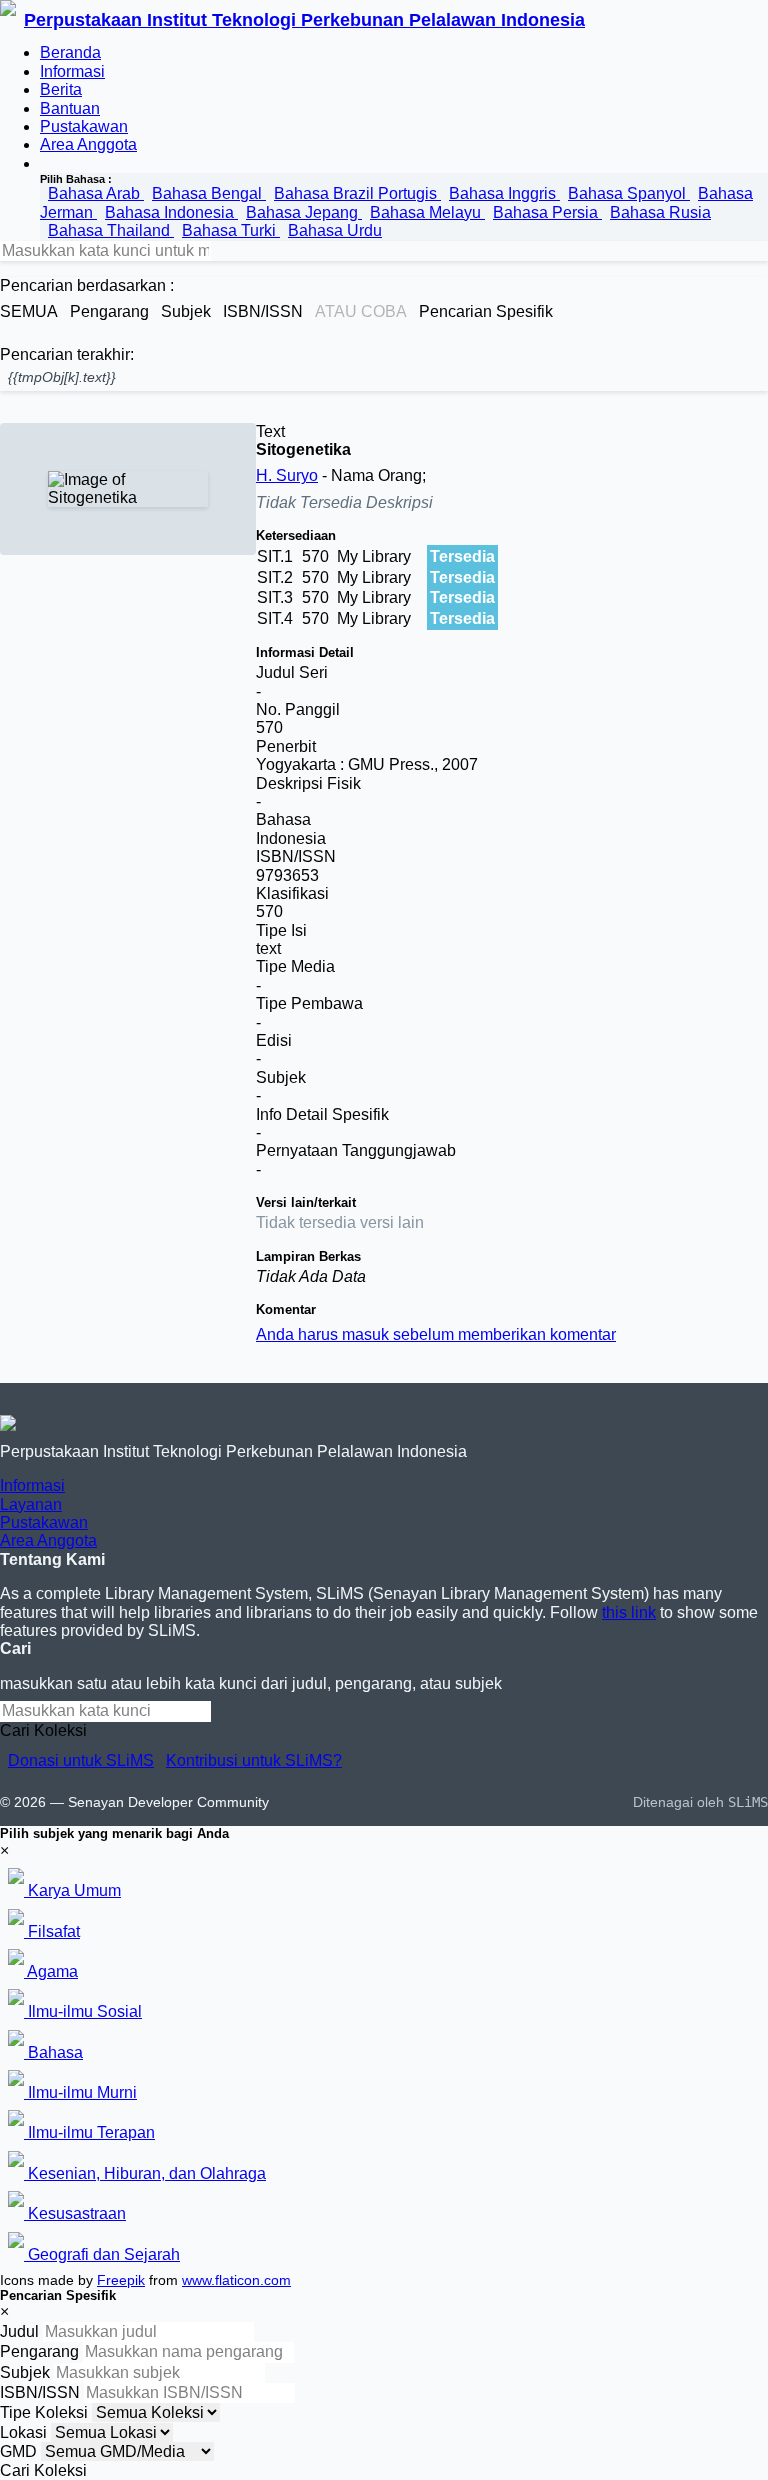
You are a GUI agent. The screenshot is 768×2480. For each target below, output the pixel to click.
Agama (51, 1971)
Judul (19, 2331)
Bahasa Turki (231, 230)
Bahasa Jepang (304, 212)
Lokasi (23, 2432)
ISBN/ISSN (40, 2392)
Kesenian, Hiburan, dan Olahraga (145, 2173)
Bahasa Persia (547, 212)
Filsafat (52, 1931)
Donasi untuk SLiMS (81, 1760)
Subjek (25, 2372)
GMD (18, 2451)
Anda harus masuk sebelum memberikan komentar (436, 1334)
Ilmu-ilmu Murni (80, 2092)
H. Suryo (287, 475)
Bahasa (53, 2052)
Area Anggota (88, 144)
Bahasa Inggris (504, 193)
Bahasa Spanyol (629, 193)
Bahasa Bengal (209, 193)
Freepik (121, 2280)
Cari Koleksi (43, 1730)
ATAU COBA (361, 311)
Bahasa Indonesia (171, 212)
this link (629, 1612)
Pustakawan (84, 126)
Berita (61, 89)
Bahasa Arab (96, 193)
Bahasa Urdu (335, 230)
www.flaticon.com (236, 2280)
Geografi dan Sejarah (102, 2254)
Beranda (70, 52)
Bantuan (70, 108)
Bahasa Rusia (660, 212)
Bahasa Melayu (427, 212)
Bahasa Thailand (111, 230)
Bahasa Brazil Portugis (357, 193)
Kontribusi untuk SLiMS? (254, 1760)
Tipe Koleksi (44, 2412)
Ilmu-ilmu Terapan (89, 2132)
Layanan (31, 1504)
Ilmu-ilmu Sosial (83, 2011)
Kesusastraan (75, 2213)
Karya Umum (72, 1890)
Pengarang (39, 2351)
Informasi (72, 71)
